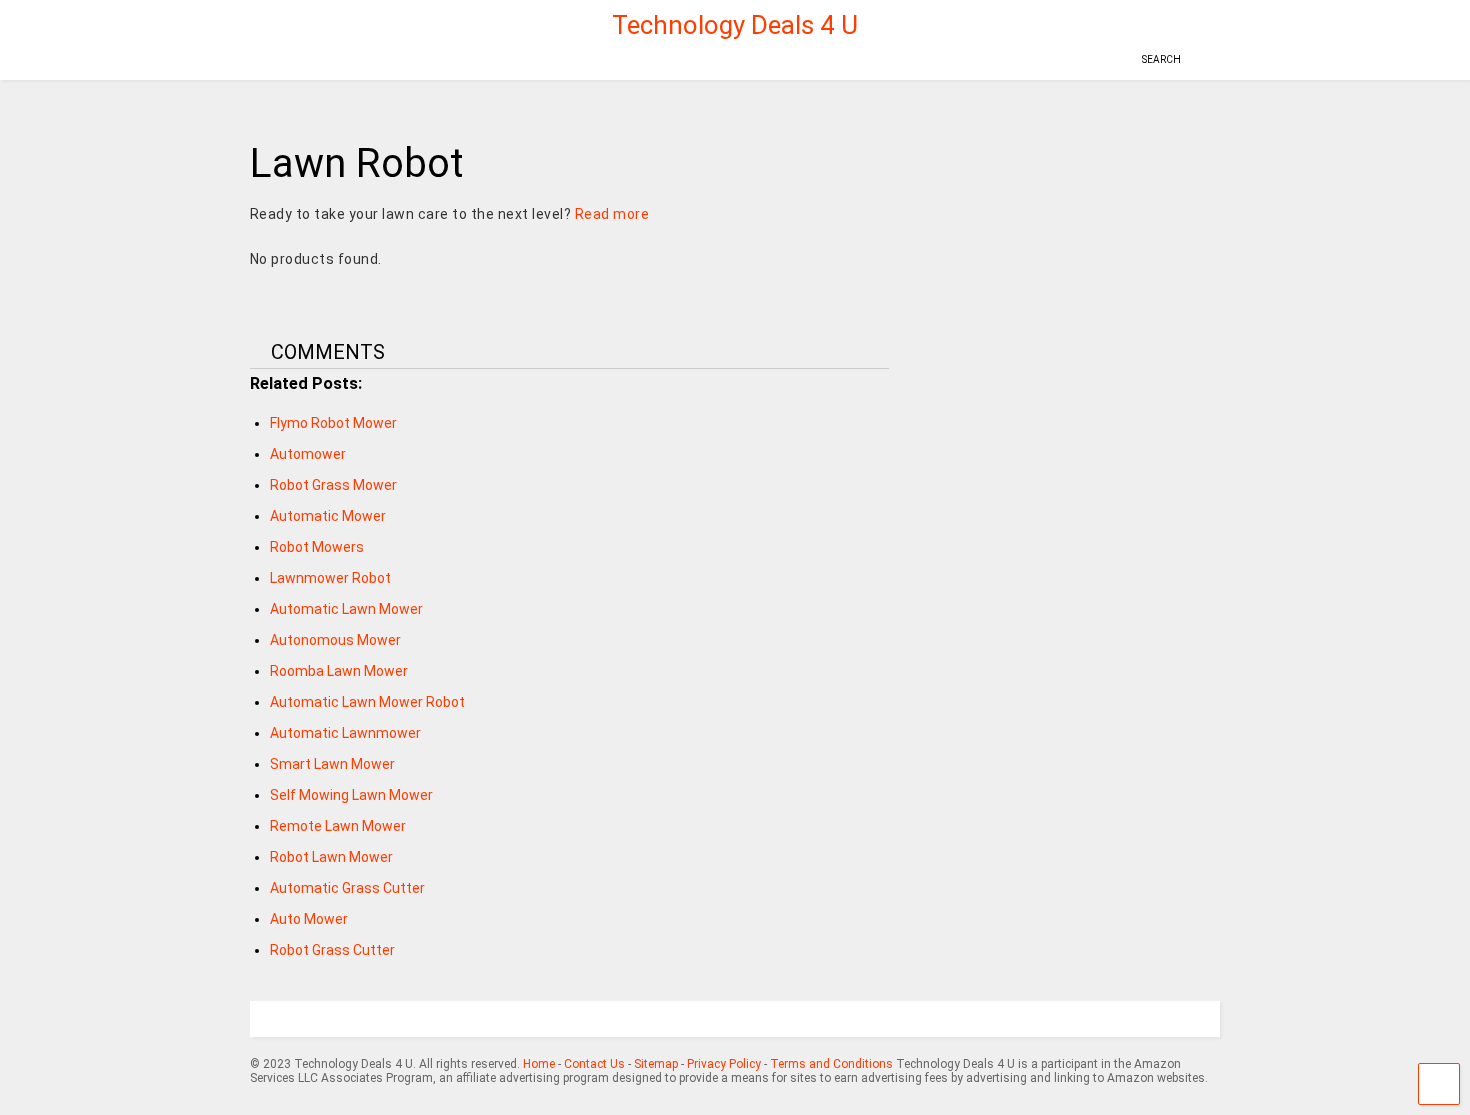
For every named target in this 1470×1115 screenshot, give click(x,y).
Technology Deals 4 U (735, 25)
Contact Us (594, 1064)
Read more (612, 214)
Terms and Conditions (831, 1064)
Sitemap (656, 1064)
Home (539, 1064)
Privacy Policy (724, 1064)
